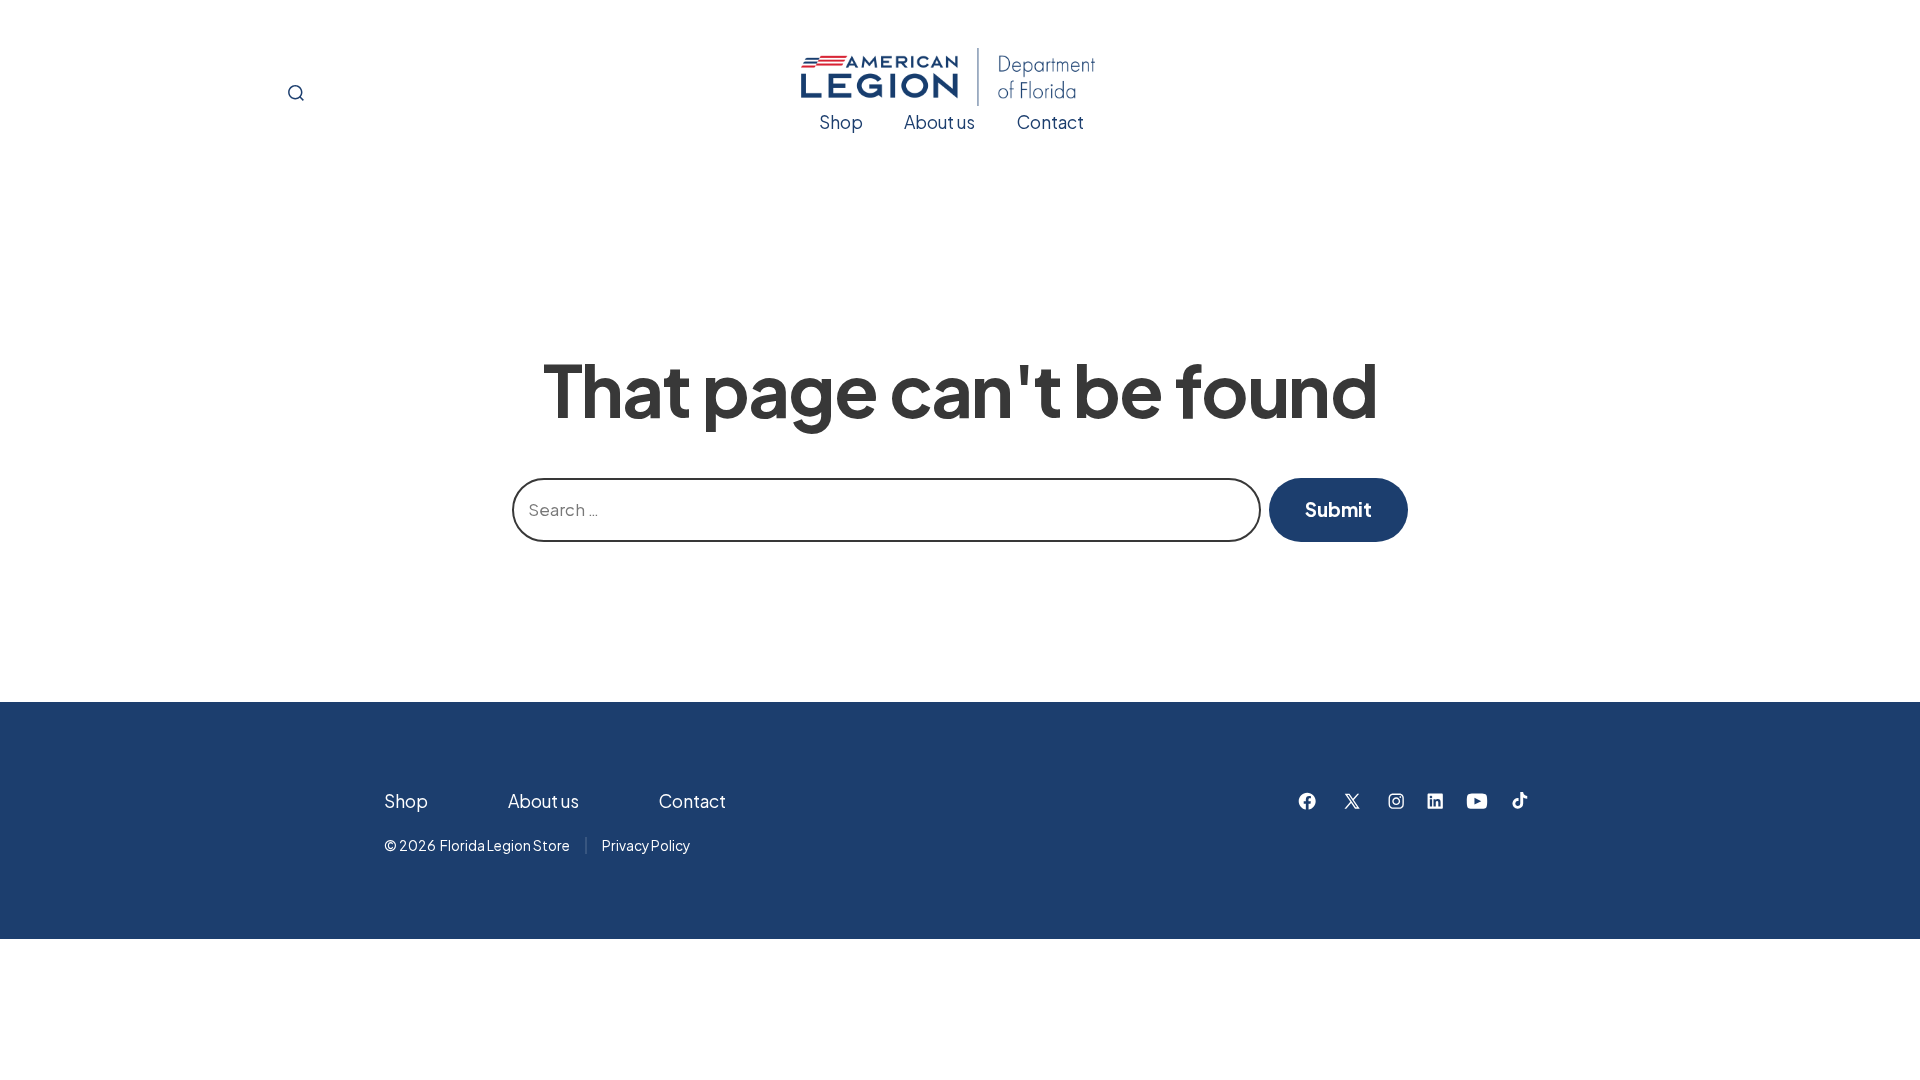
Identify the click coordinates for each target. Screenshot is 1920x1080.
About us (939, 122)
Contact (1050, 122)
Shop (841, 122)
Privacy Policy (646, 845)
